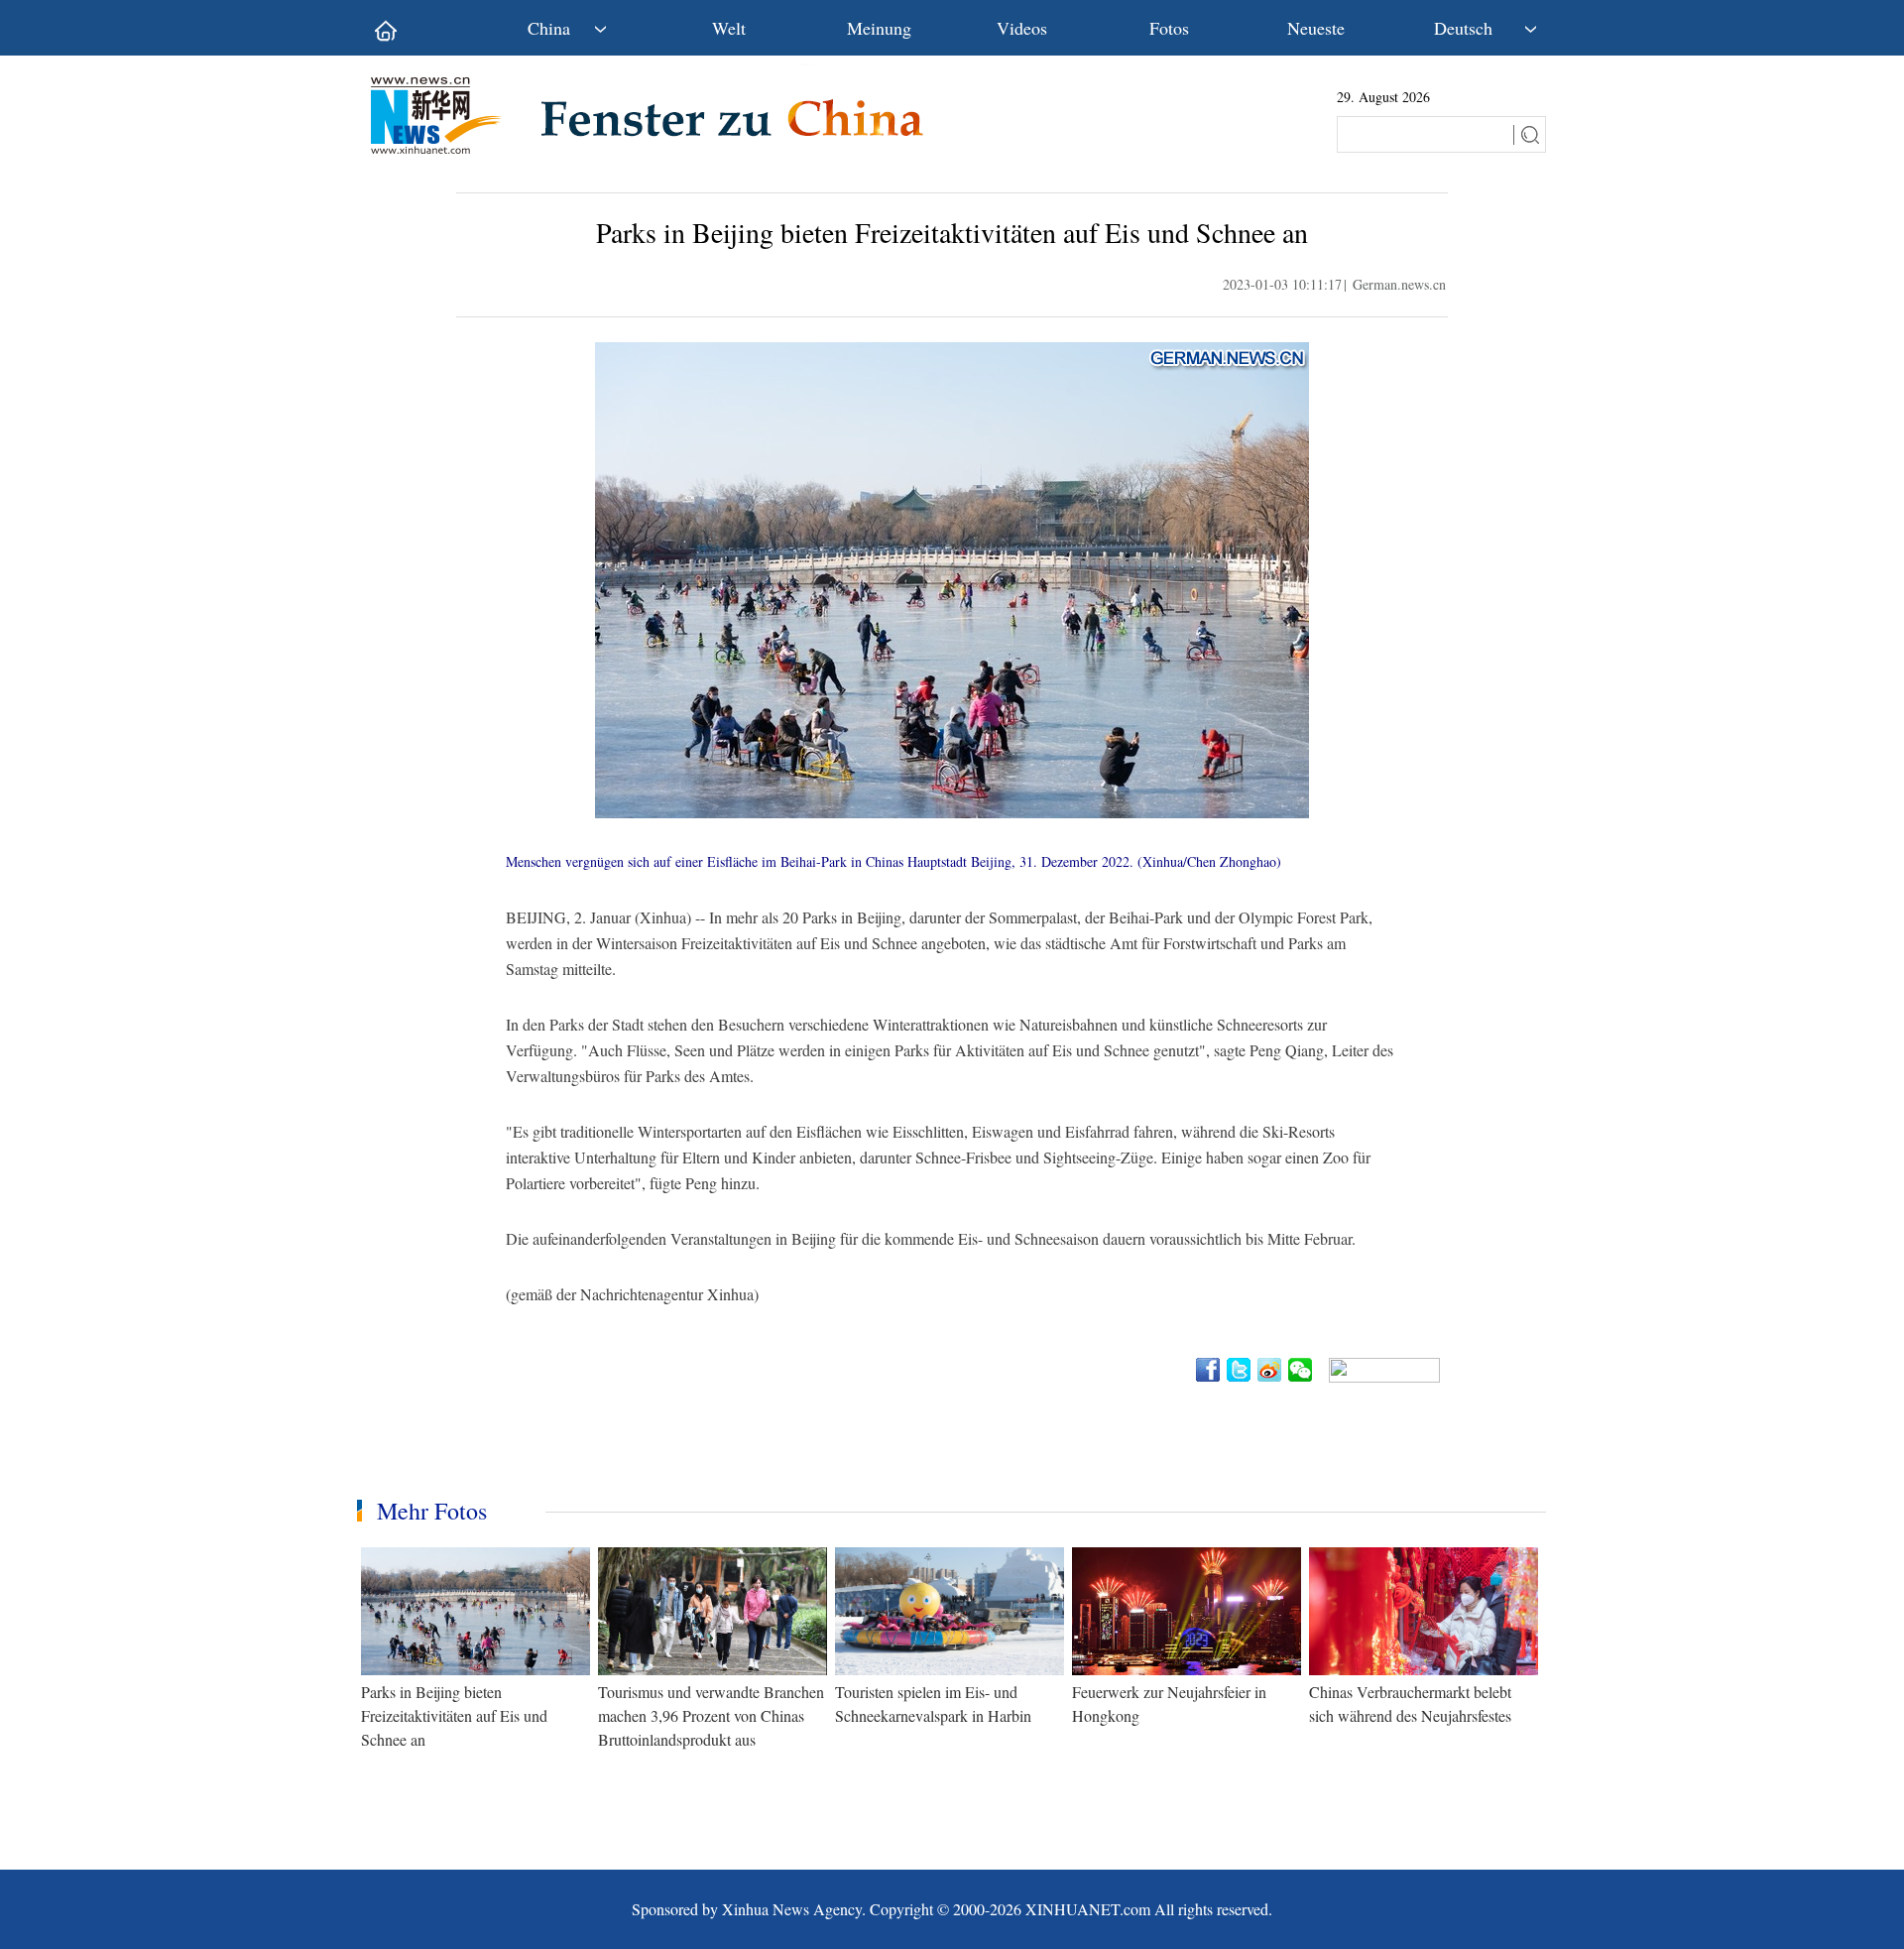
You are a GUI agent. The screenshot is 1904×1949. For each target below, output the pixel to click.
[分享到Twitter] (1240, 1370)
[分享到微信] (1302, 1370)
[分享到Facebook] (1209, 1370)
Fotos (1169, 28)
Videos (1022, 28)
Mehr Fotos (432, 1511)
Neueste (1316, 28)
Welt (729, 28)
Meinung (879, 28)
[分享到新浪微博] (1271, 1370)
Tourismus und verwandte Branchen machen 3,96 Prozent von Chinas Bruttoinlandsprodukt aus (711, 1715)
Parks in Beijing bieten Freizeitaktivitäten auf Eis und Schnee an (454, 1715)
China (549, 28)
